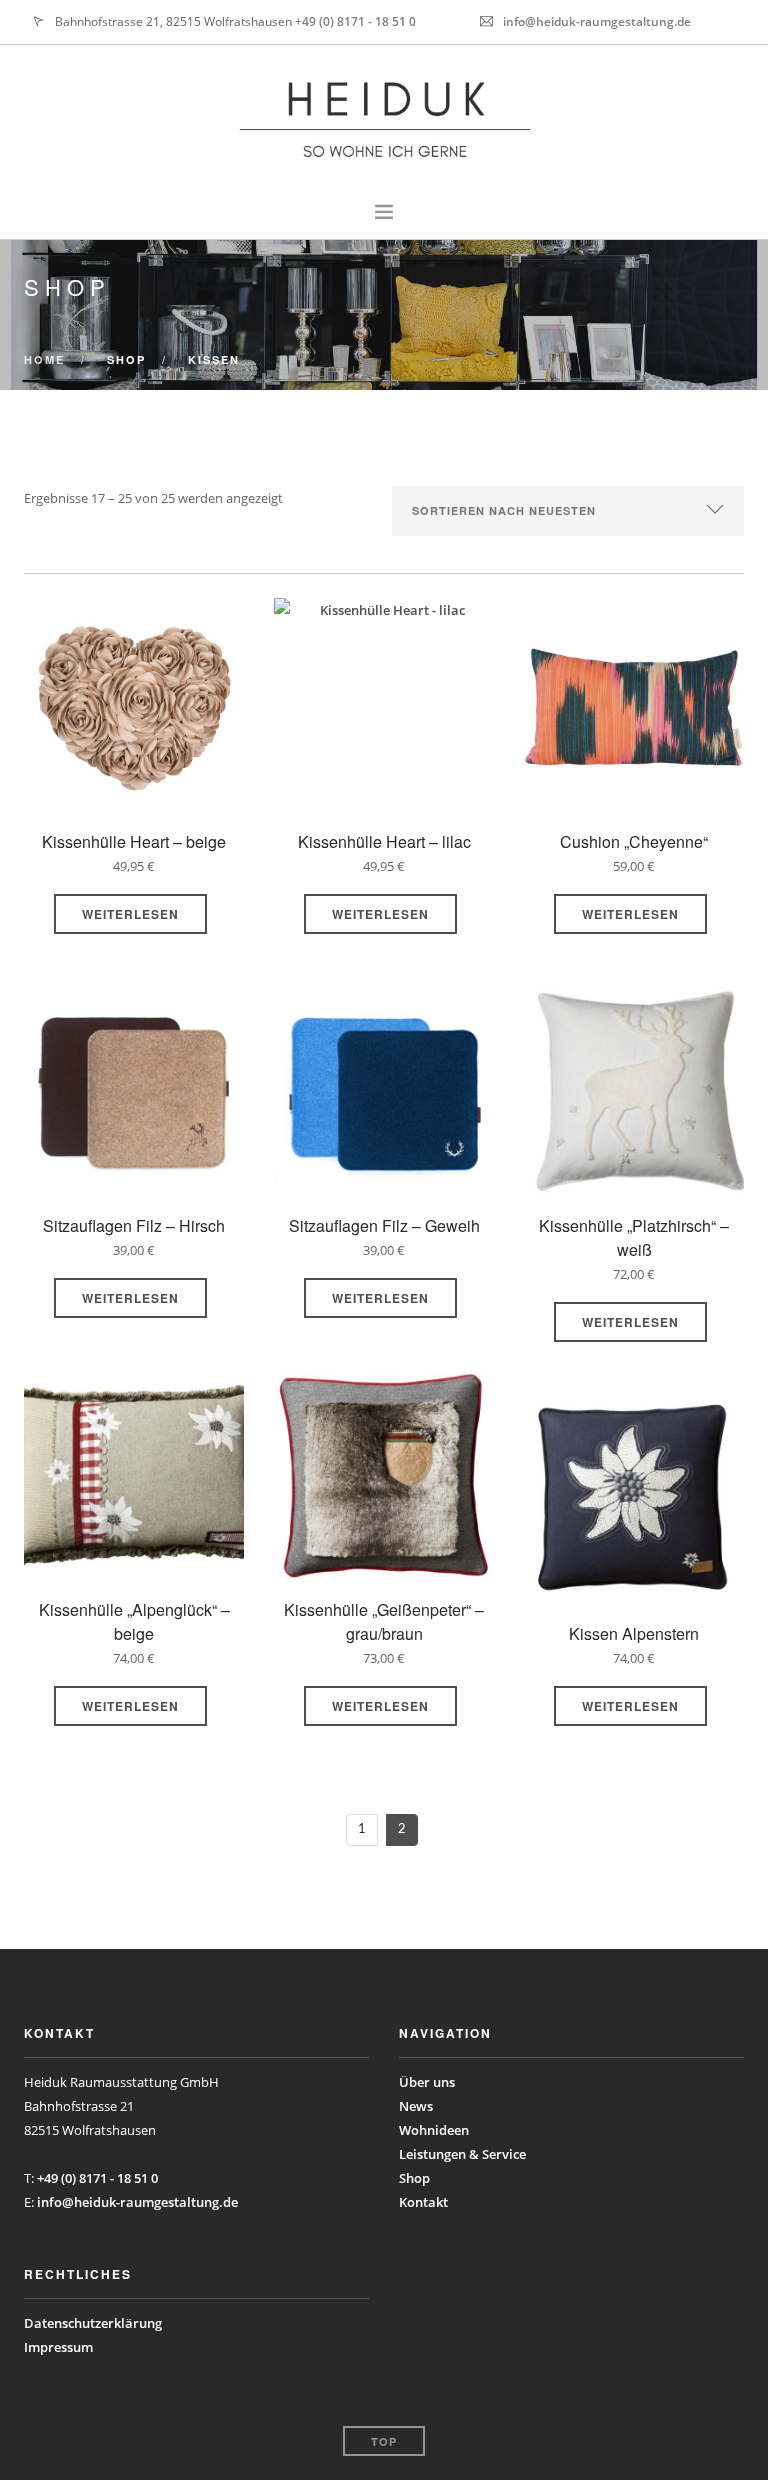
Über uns (427, 2082)
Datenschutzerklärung (93, 2323)
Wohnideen (434, 2130)
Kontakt (423, 2202)
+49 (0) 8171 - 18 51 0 (355, 21)
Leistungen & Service (462, 2154)
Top (384, 2441)
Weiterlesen (130, 914)
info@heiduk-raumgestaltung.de (597, 21)
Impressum (58, 2347)
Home (44, 359)
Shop (414, 2178)
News (416, 2106)
